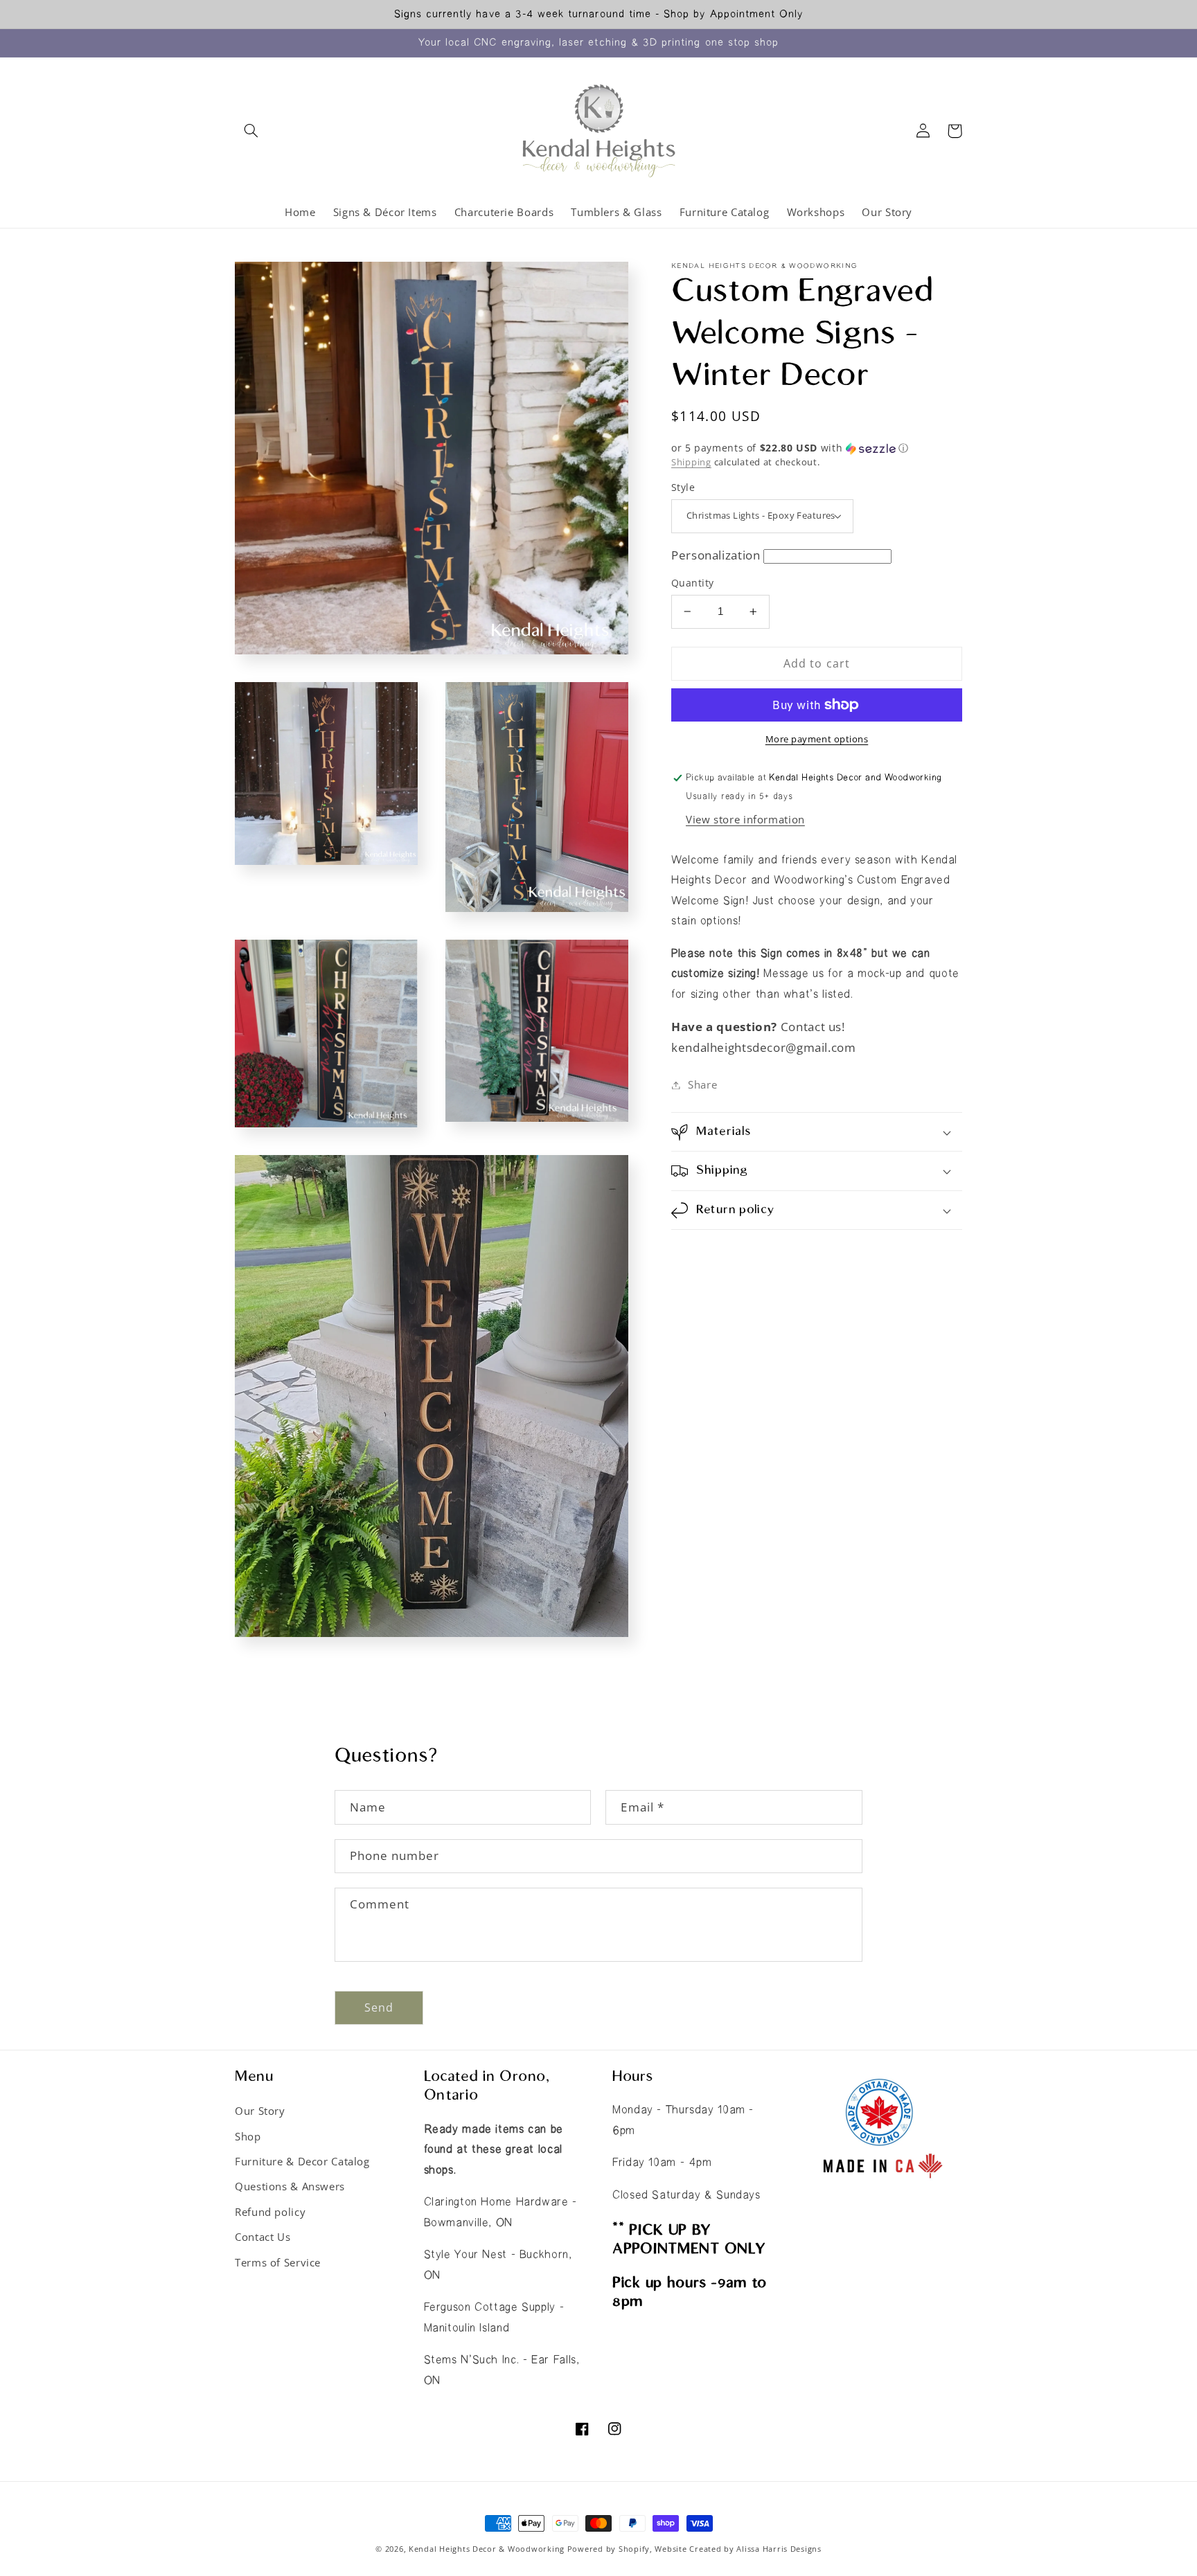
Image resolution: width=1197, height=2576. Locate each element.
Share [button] (702, 1084)
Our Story (260, 2111)
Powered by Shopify (609, 2549)
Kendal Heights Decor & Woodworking (487, 2549)
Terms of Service (278, 2262)
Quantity (692, 583)
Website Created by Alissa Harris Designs (738, 2549)
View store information (745, 819)
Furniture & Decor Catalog (302, 2161)
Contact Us (263, 2237)
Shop (248, 2136)
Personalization (716, 555)
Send (379, 2007)
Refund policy (270, 2212)
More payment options (817, 739)
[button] (251, 131)
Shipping (691, 462)
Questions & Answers (290, 2186)
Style (683, 487)
